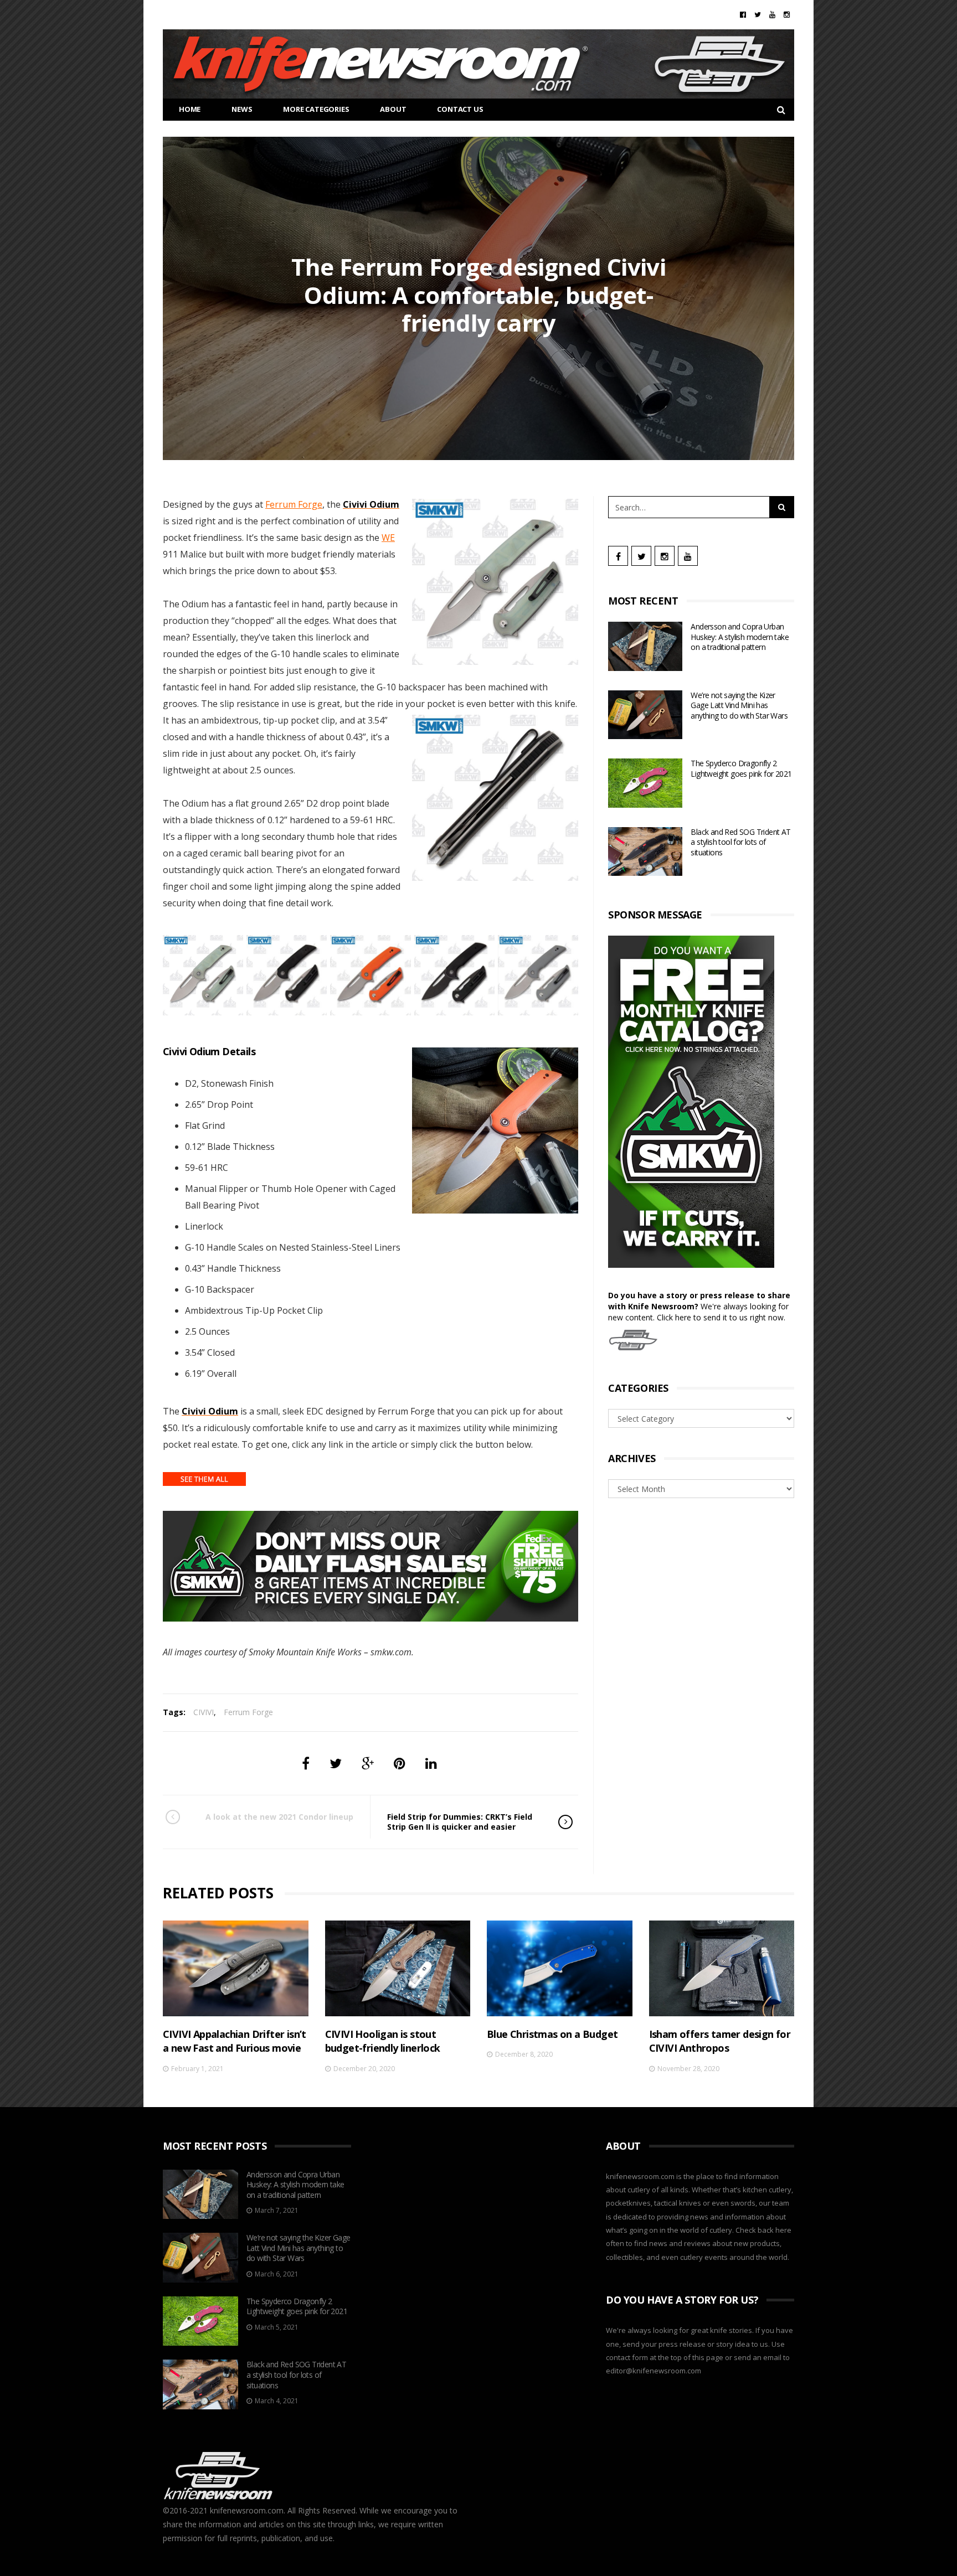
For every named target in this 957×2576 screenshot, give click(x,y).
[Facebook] (743, 14)
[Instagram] (787, 14)
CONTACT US (460, 109)
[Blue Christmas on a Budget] (560, 1968)
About (393, 109)
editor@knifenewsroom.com (654, 2371)
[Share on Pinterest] (400, 1763)
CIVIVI (204, 1712)
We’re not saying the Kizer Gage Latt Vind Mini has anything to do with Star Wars (739, 705)
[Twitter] (758, 14)
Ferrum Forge (294, 504)
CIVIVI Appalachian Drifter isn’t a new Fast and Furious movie (235, 2041)
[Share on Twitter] (336, 1763)
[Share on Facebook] (306, 1763)
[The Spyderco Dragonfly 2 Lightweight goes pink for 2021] (645, 783)
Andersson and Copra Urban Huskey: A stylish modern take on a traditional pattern (740, 637)
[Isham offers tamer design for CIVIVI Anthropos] (722, 1968)
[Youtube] (772, 14)
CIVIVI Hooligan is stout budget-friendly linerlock (383, 2041)
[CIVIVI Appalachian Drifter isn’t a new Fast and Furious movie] (236, 1968)
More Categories (316, 109)
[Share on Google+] (368, 1763)
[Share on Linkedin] (431, 1763)
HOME (190, 109)
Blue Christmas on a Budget (552, 2034)
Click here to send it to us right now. (721, 1317)
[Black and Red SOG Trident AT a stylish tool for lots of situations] (645, 852)
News (242, 109)
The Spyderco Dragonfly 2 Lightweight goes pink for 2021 (741, 768)
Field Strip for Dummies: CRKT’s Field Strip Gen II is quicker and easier (460, 1822)
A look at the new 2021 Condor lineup (279, 1817)
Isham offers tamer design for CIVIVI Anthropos (720, 2041)
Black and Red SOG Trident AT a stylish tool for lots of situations (740, 842)
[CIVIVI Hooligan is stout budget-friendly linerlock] (398, 1968)
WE (388, 538)
